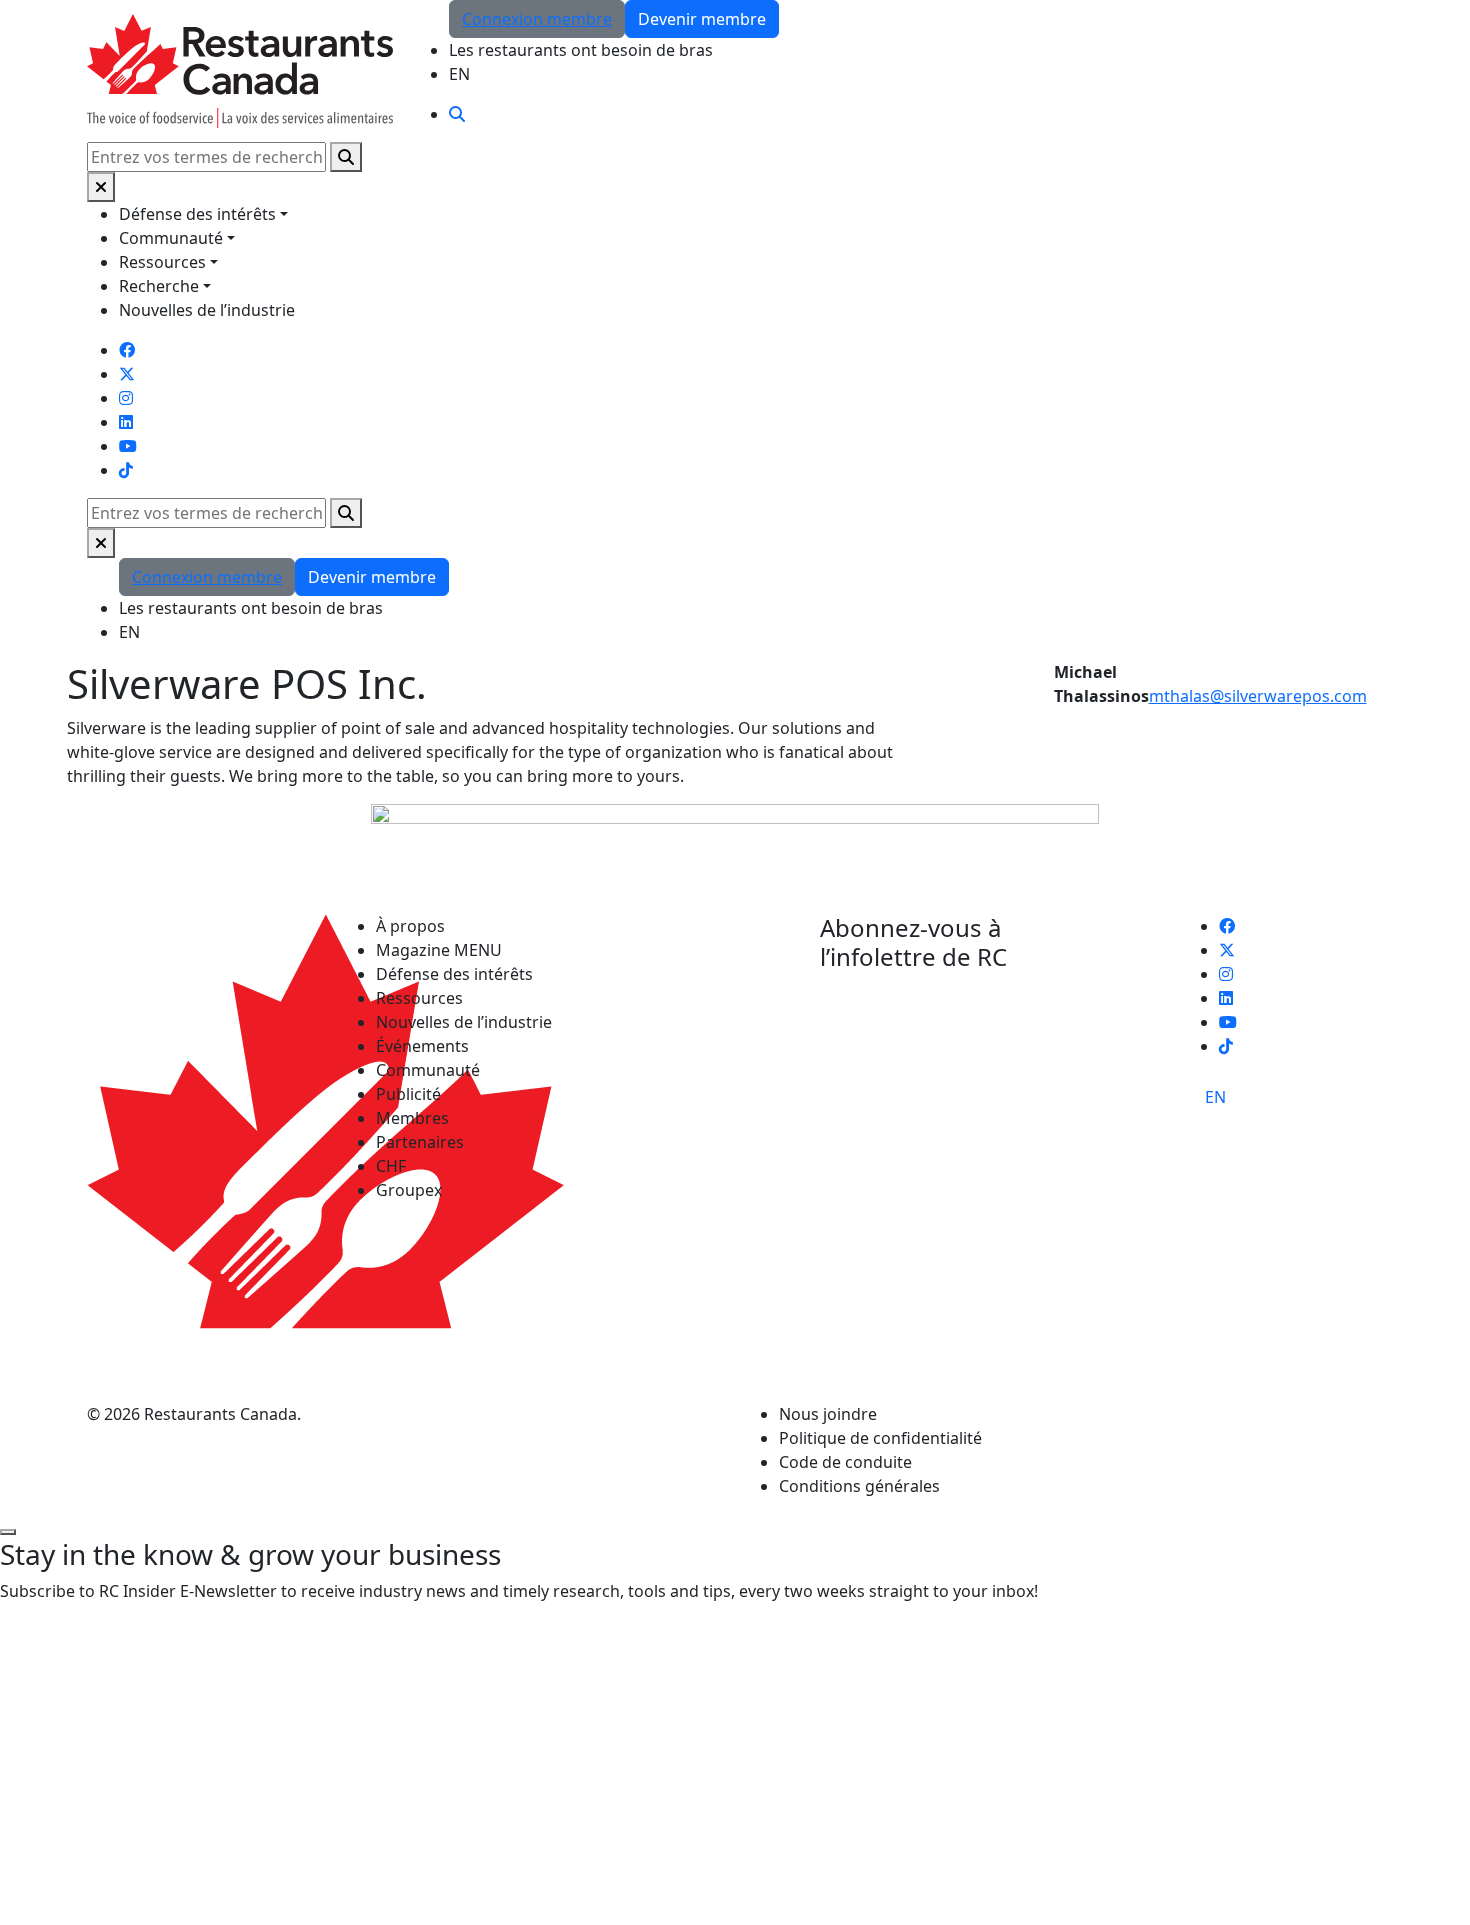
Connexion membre (537, 19)
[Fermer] (101, 187)
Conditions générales (859, 1486)
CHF (391, 1166)
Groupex (409, 1190)
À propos (410, 926)
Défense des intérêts (197, 214)
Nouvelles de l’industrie (207, 310)
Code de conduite (845, 1462)
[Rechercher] (346, 157)
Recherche (159, 286)
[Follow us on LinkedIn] (126, 422)
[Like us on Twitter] (127, 374)
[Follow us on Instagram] (126, 398)
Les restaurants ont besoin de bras (581, 50)
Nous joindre (828, 1414)
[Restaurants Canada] (240, 69)
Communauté (171, 238)
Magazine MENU (439, 950)
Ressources (162, 262)
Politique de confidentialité (880, 1438)
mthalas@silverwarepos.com (1258, 696)
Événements (422, 1046)
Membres (412, 1118)
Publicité (408, 1094)
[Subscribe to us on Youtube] (128, 446)
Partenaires (420, 1142)
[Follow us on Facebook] (127, 350)
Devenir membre (702, 19)
